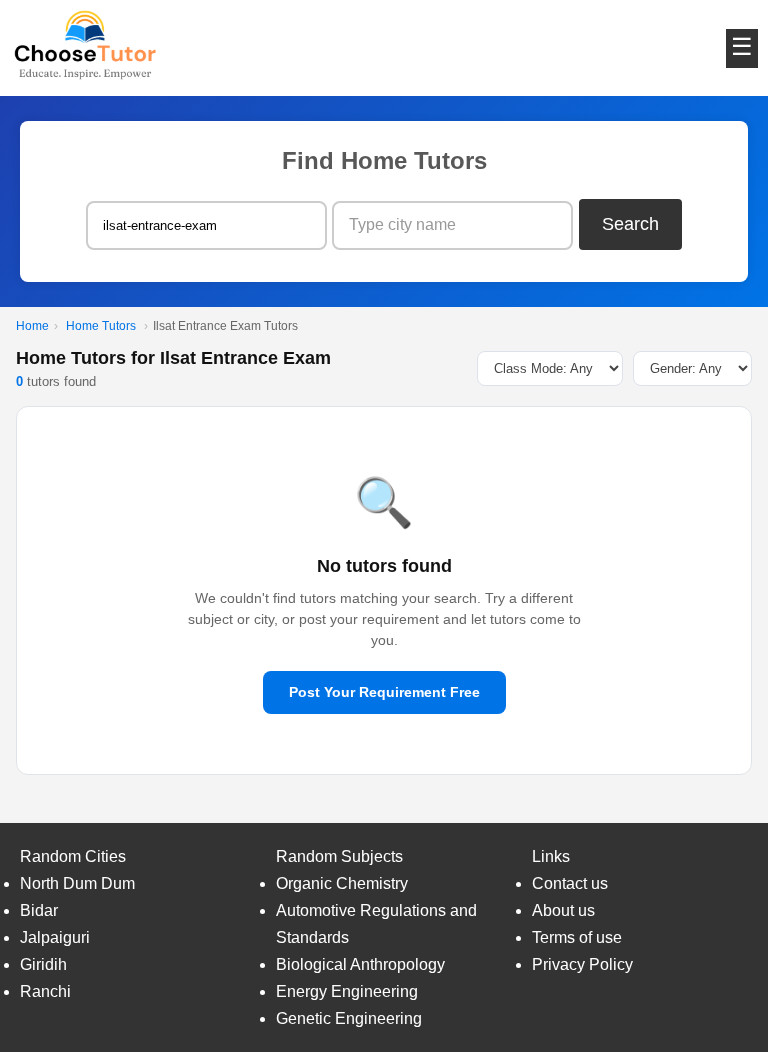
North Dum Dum (77, 883)
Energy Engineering (347, 991)
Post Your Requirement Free (384, 692)
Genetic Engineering (349, 1018)
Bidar (39, 910)
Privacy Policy (582, 964)
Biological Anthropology (360, 964)
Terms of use (577, 937)
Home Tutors (101, 326)
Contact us (570, 883)
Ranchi (45, 991)
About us (563, 910)
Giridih (43, 964)
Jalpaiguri (55, 937)
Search (630, 224)
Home (32, 326)
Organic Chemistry (342, 883)
